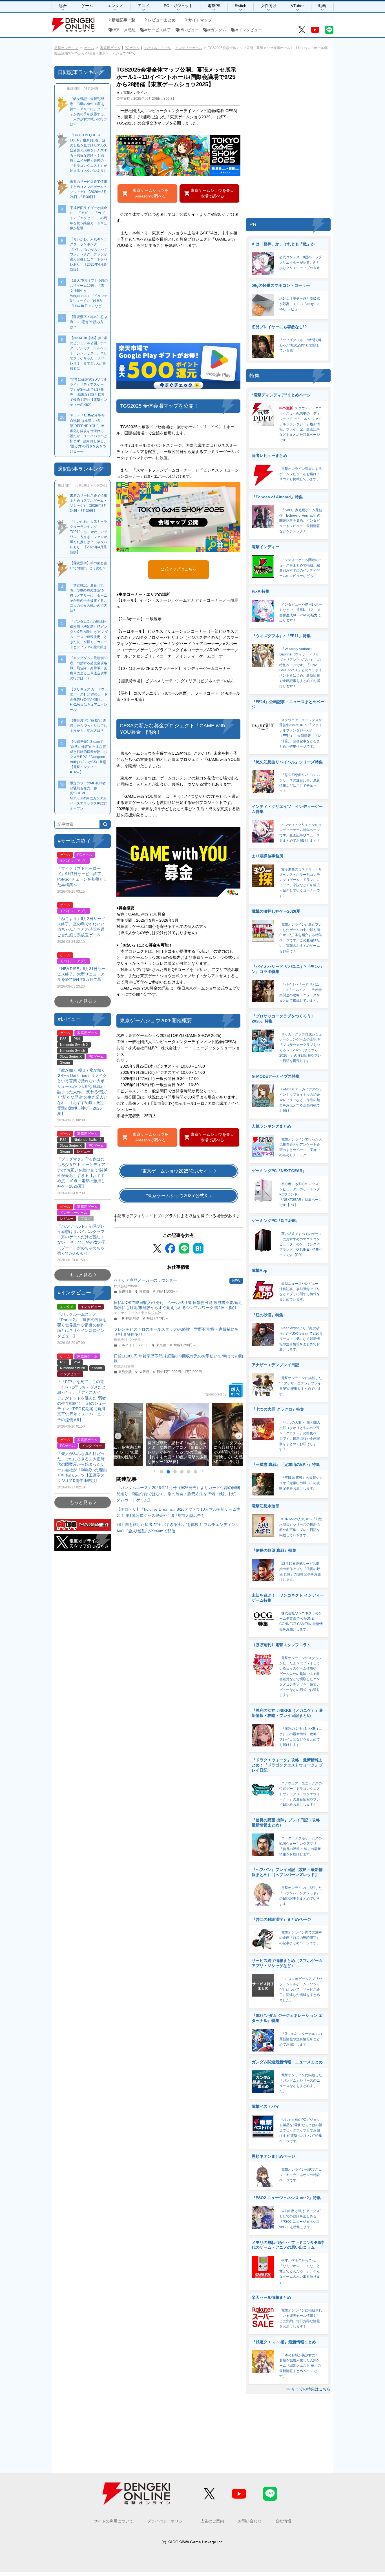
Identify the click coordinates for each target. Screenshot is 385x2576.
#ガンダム (217, 30)
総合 (63, 6)
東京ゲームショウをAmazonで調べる (151, 193)
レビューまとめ (162, 20)
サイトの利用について (114, 2521)
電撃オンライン (66, 48)
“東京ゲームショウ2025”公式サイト (177, 1171)
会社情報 (283, 2521)
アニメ (143, 6)
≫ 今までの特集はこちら (308, 2389)
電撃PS (214, 6)
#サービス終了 (158, 30)
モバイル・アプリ (157, 48)
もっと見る (81, 1001)
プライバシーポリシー (167, 2521)
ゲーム (87, 6)
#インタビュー (249, 30)
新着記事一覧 (123, 20)
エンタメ (115, 6)
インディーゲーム (189, 48)
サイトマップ (200, 20)
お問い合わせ (250, 2521)
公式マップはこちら (178, 569)
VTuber (297, 6)
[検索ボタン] (105, 824)
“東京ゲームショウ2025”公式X (177, 1196)
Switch (241, 6)
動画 (322, 6)
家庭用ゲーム (110, 48)
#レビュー (190, 30)
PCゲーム (132, 48)
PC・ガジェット (178, 6)
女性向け (269, 6)
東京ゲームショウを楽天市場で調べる (212, 193)
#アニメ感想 (125, 30)
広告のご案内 (212, 2521)
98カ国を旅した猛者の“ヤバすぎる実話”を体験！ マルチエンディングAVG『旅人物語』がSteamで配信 (178, 1528)
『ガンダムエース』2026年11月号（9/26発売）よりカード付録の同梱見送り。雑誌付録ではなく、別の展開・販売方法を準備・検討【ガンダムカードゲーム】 (178, 1494)
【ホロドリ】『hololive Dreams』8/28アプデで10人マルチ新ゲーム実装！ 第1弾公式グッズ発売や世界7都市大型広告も (178, 1512)
